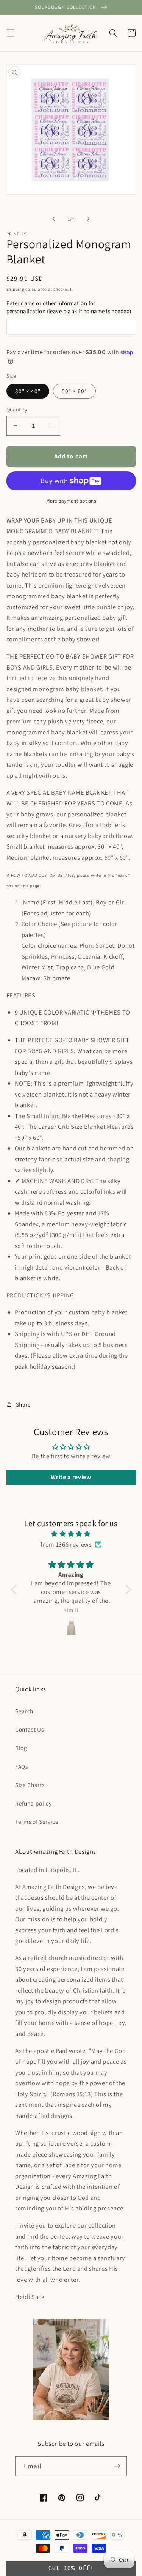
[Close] (129, 1275)
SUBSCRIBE (71, 1359)
